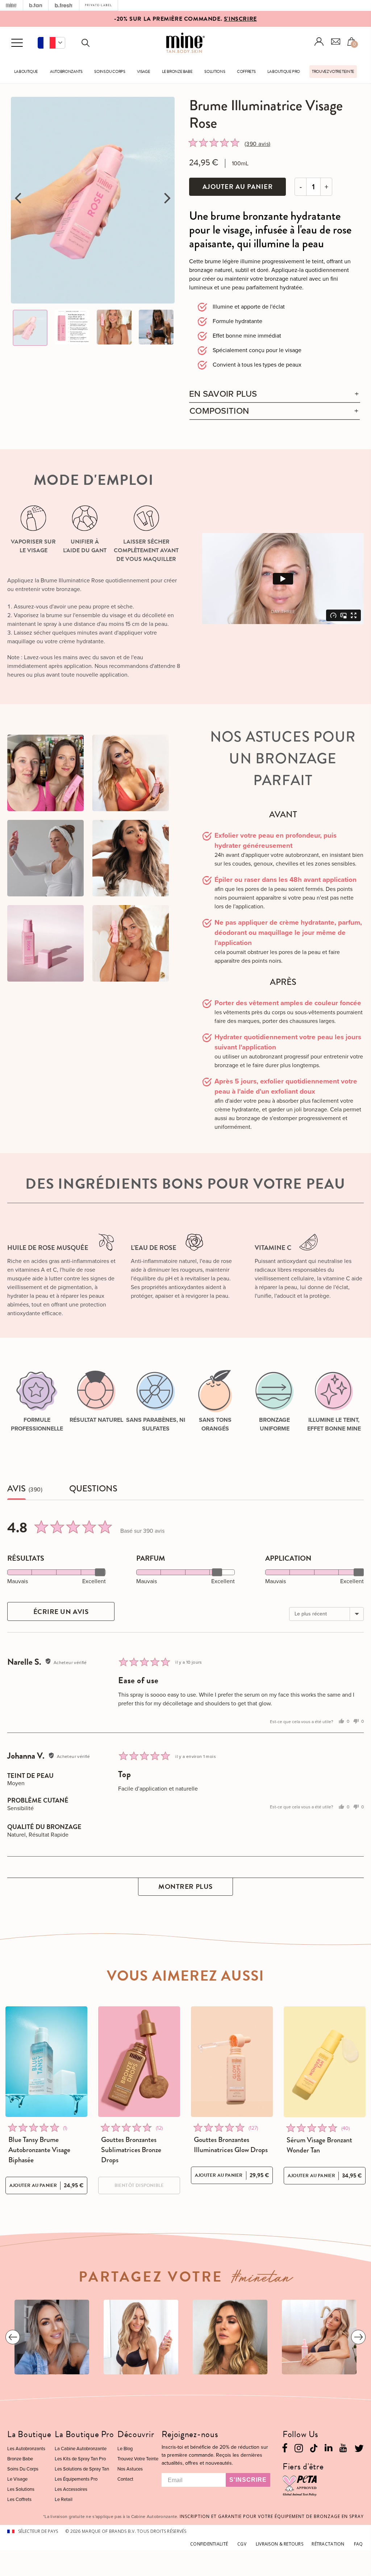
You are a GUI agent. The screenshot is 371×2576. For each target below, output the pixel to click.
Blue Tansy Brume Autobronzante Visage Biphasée (39, 2150)
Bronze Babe (20, 2459)
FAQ (359, 2544)
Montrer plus (185, 1886)
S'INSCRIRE (240, 19)
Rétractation (328, 2544)
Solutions (215, 72)
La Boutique (26, 72)
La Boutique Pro (284, 72)
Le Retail (64, 2499)
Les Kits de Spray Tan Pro (80, 2459)
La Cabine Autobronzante (81, 2449)
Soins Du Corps (110, 72)
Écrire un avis (61, 1612)
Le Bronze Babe (177, 72)
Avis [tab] (16, 1489)
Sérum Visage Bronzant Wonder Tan (319, 2145)
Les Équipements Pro (76, 2479)
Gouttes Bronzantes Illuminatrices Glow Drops (231, 2145)
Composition (219, 411)
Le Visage (17, 2479)
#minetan (262, 2280)
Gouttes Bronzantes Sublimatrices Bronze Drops (131, 2150)
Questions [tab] (93, 1489)
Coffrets (246, 72)
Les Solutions (21, 2489)
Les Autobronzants (26, 2449)
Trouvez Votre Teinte (333, 72)
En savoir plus (223, 394)
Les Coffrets (19, 2499)
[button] (51, 43)
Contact (125, 2479)
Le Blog (125, 2449)
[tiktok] (314, 2447)
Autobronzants (66, 72)
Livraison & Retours (280, 2544)
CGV (242, 2544)
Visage (143, 72)
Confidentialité (209, 2544)
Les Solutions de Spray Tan (82, 2469)
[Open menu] (17, 43)
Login (319, 42)
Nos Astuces (130, 2469)
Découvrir (136, 2434)
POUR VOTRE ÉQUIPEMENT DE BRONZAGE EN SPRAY (272, 2516)
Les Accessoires (71, 2489)
